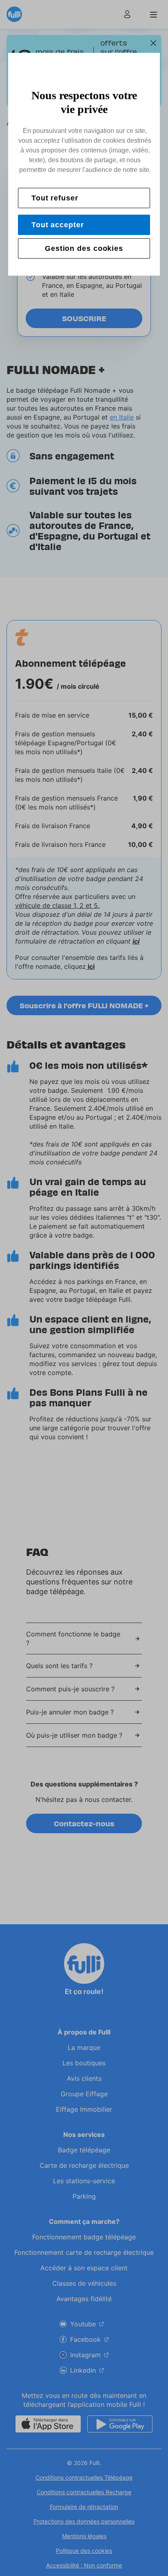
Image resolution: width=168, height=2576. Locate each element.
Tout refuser (55, 198)
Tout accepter (58, 225)
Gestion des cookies (84, 248)
